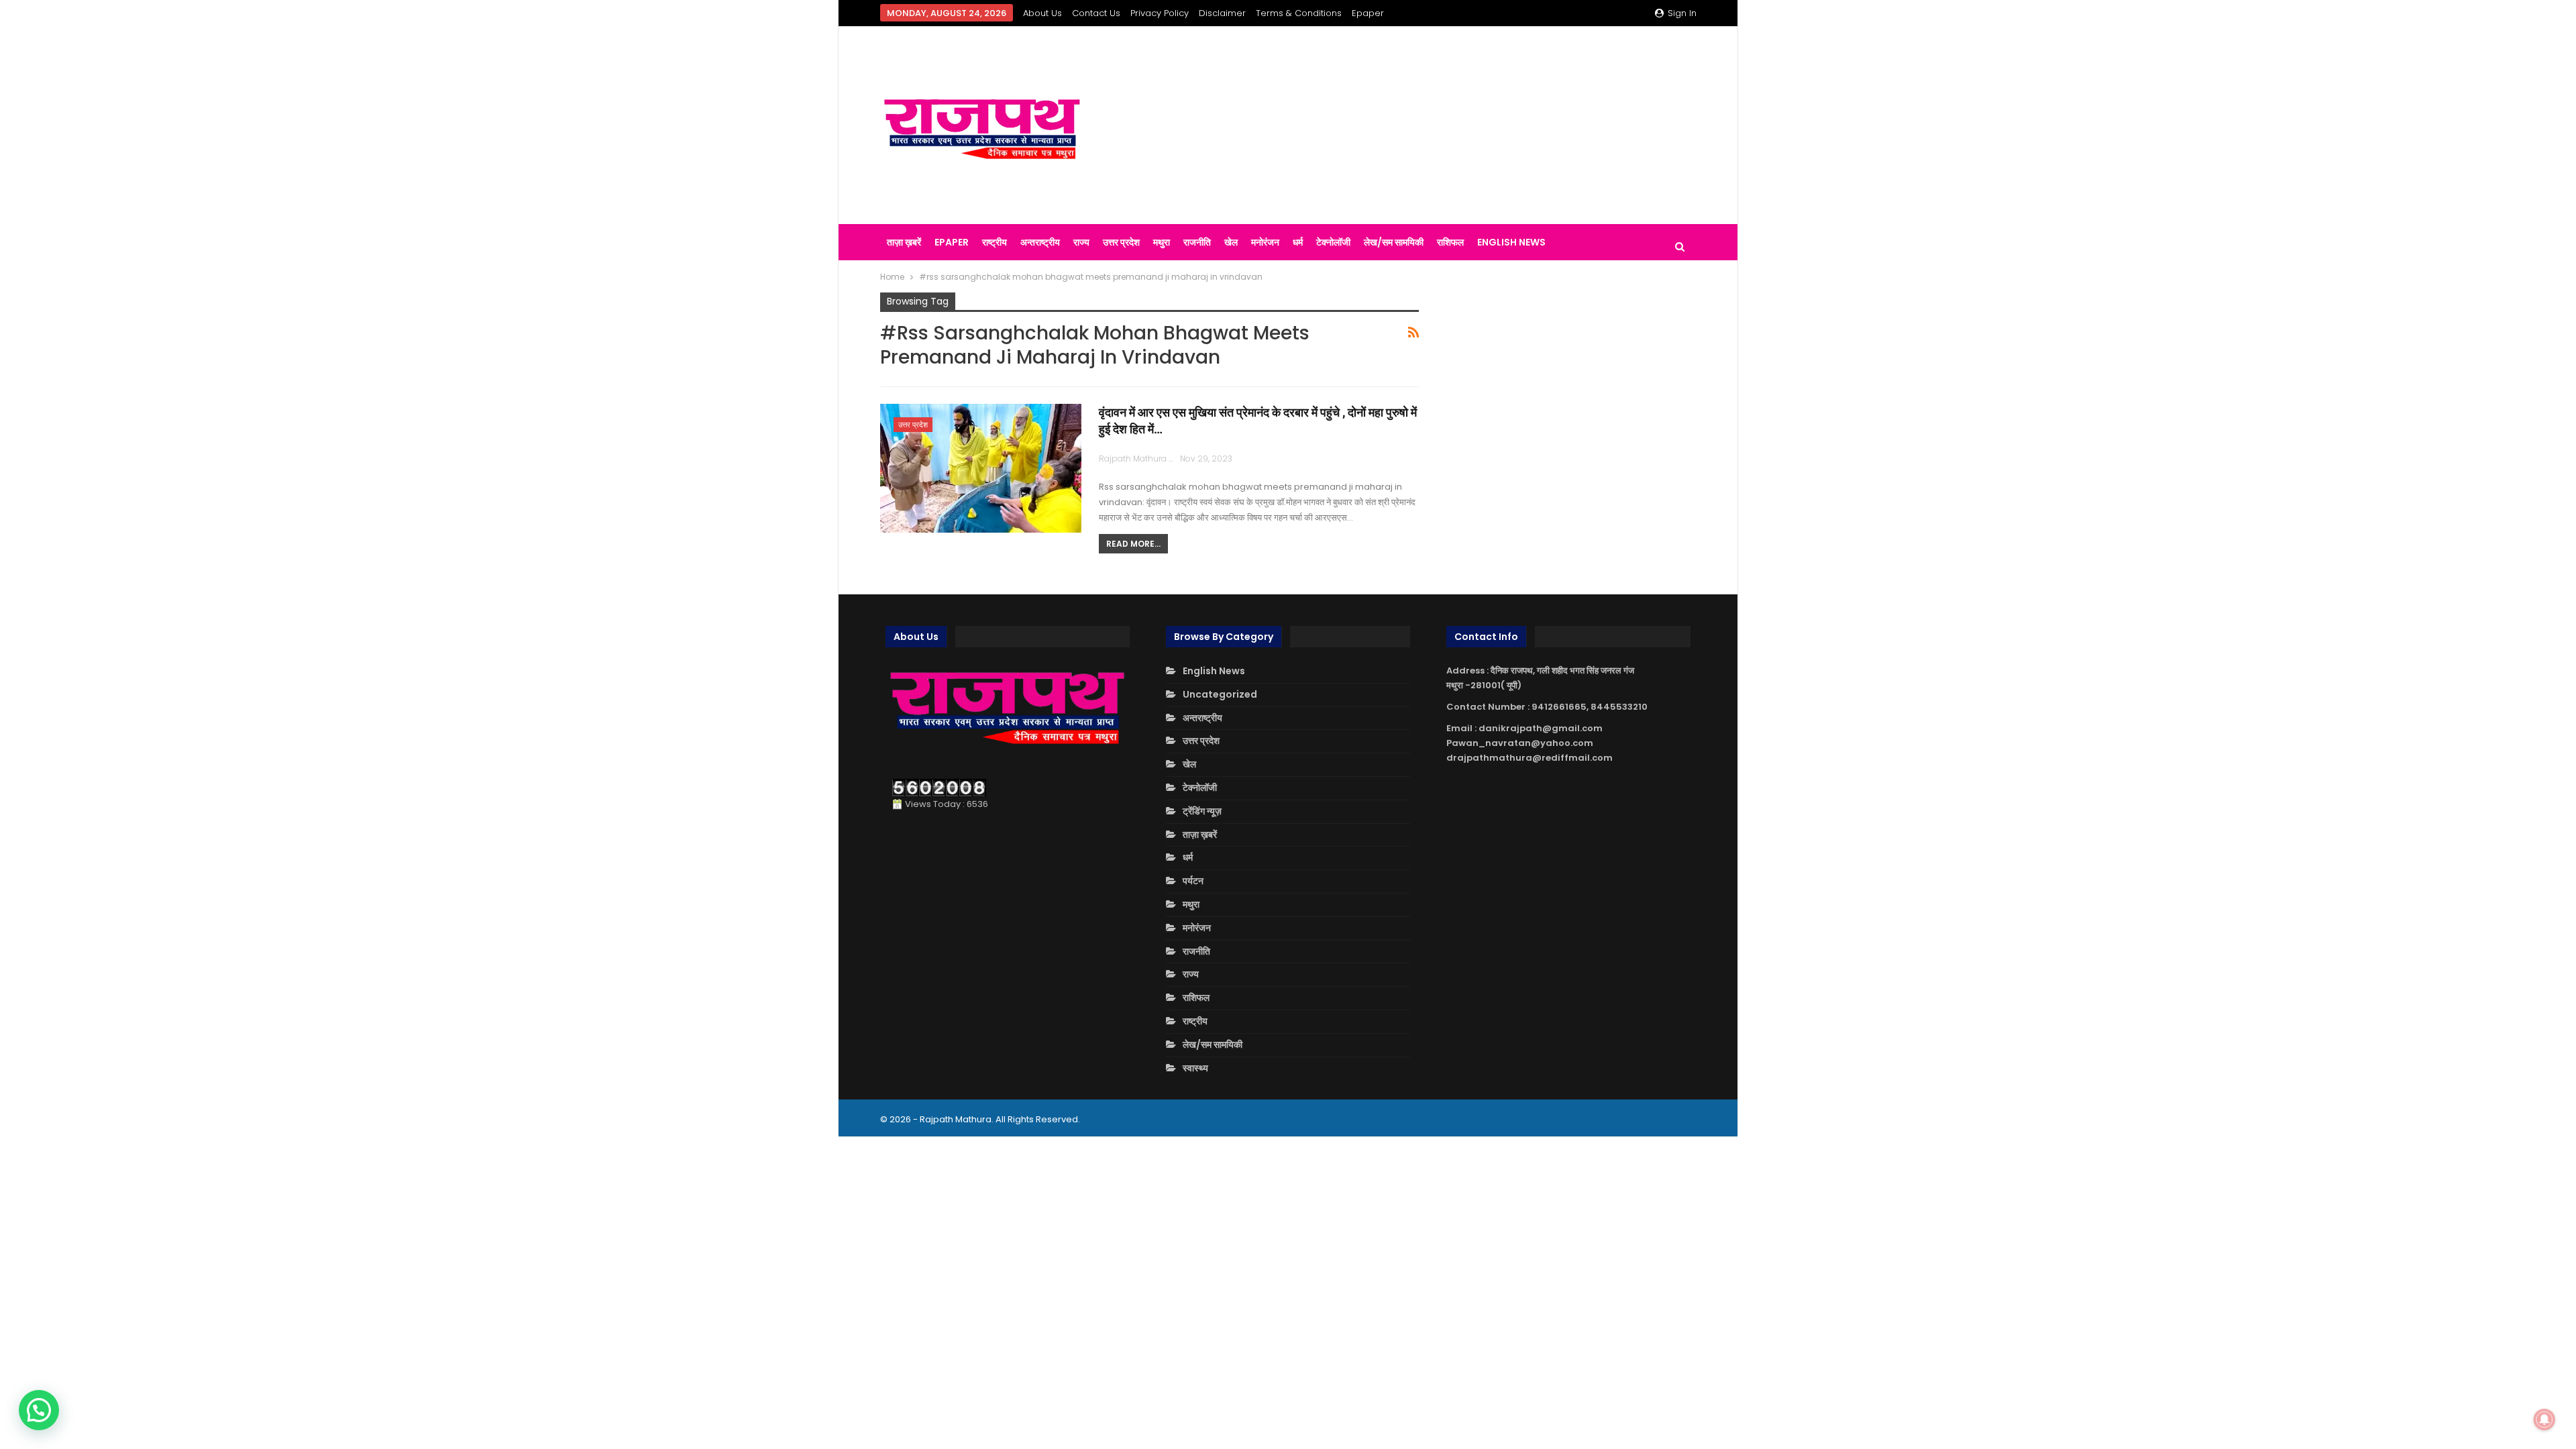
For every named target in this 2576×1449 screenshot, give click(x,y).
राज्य (1081, 242)
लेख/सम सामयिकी (1394, 242)
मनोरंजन (1265, 242)
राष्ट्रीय (995, 242)
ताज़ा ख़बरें (904, 242)
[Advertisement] (1429, 125)
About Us (1042, 13)
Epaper (1368, 13)
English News (1511, 242)
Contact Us (1096, 13)
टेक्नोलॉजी (1333, 242)
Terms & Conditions (1299, 13)
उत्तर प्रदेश (1121, 242)
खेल (1231, 242)
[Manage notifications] (2544, 1419)
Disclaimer (1222, 13)
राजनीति (1197, 242)
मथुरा (1162, 242)
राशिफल (1450, 242)
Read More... (1133, 544)
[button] (39, 1410)
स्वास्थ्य (1195, 1068)
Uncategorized (1220, 694)
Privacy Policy (1160, 13)
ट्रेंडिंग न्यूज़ (1202, 811)
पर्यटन (1193, 881)
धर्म (1298, 242)
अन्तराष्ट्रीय (1040, 242)
